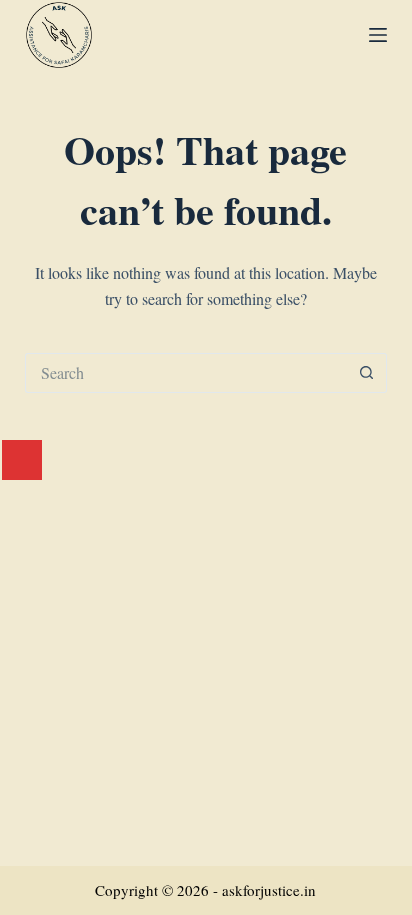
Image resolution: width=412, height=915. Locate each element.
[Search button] (367, 373)
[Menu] (378, 35)
